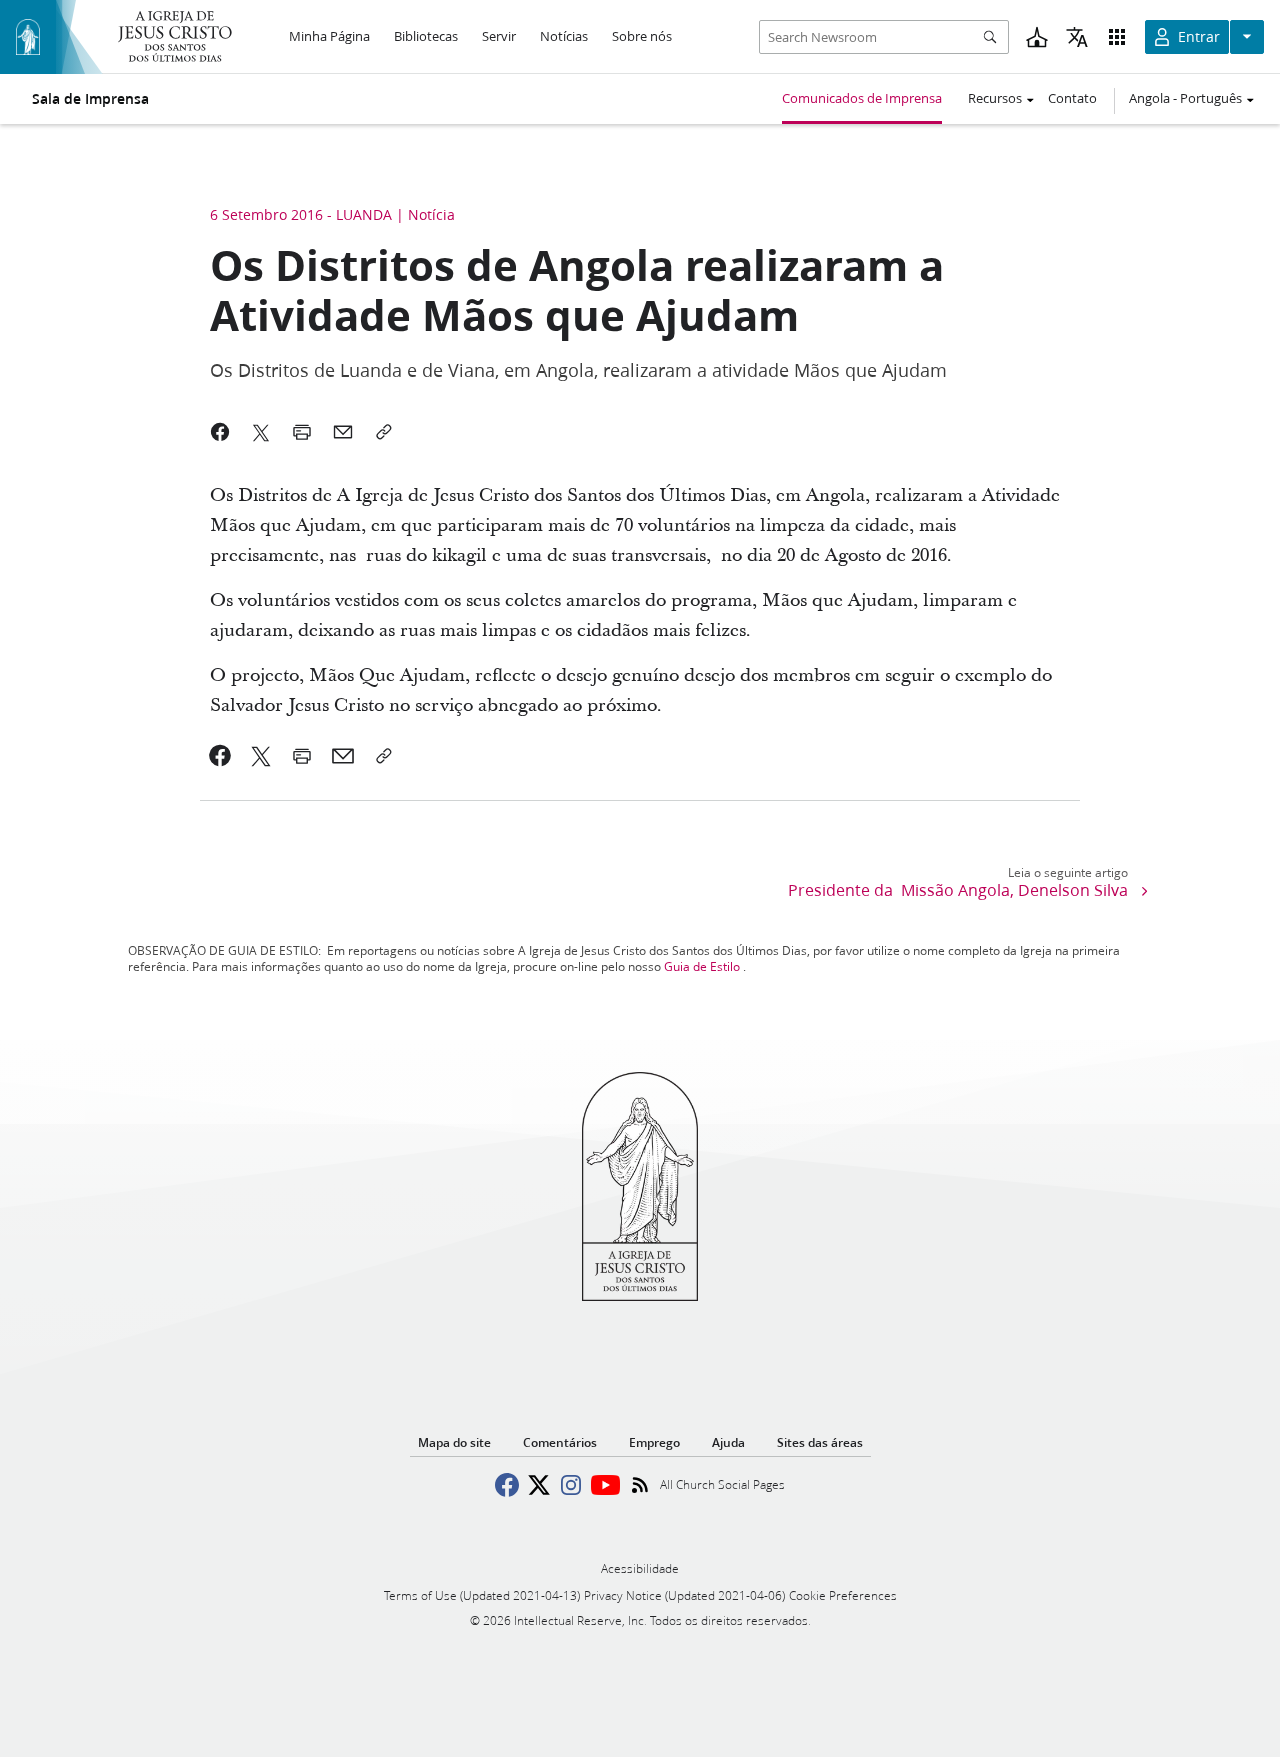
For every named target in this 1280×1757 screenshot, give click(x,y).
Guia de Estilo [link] (702, 966)
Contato (1072, 98)
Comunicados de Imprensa (862, 98)
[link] (220, 756)
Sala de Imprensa (90, 99)
